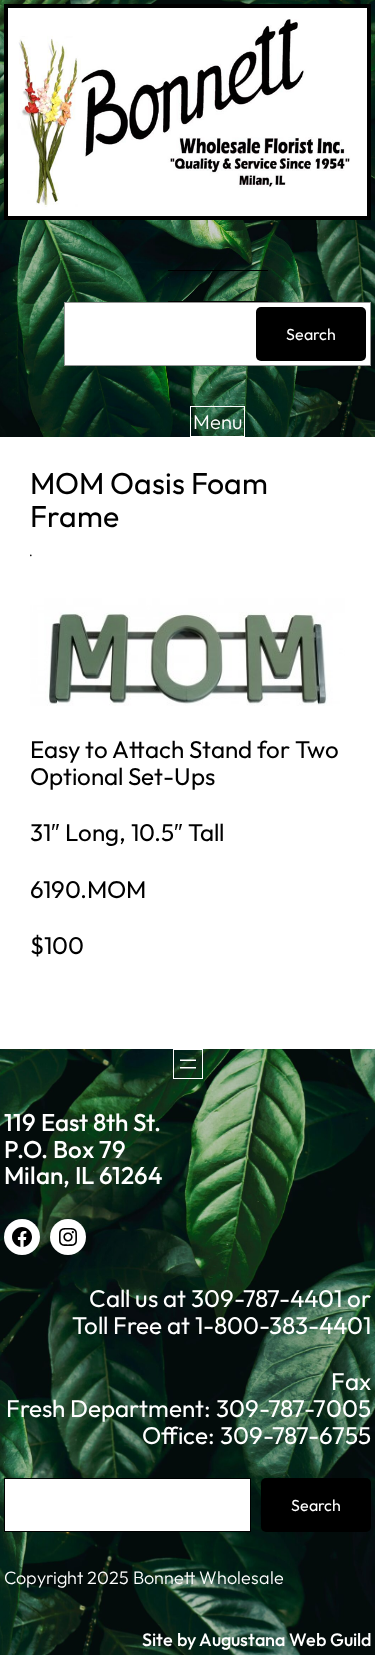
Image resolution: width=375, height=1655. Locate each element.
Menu (217, 421)
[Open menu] (188, 1064)
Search (311, 334)
